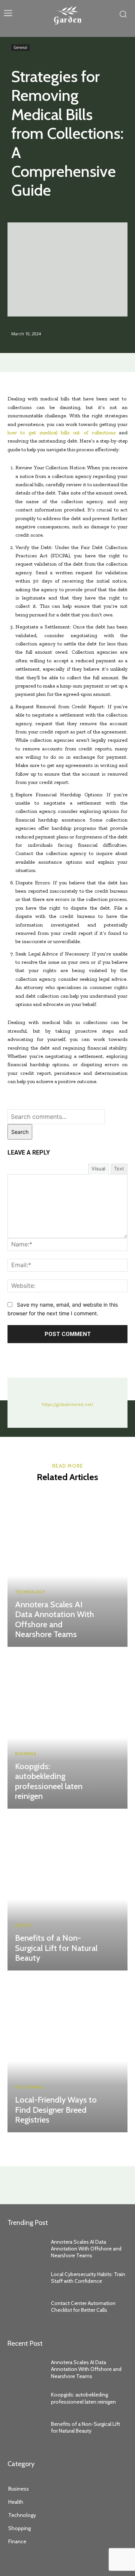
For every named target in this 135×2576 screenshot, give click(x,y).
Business (26, 1754)
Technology (30, 1592)
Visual (98, 1169)
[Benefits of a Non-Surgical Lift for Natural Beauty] (67, 1891)
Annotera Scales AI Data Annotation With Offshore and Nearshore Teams (55, 1619)
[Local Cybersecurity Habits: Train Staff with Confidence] (25, 2277)
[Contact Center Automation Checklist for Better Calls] (25, 2307)
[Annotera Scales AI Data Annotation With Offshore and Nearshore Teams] (67, 1568)
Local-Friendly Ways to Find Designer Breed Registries (56, 2110)
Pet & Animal (29, 2087)
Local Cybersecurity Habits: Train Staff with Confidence (88, 2278)
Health (23, 1926)
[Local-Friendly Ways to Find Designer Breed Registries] (67, 2053)
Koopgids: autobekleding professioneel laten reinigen (49, 1781)
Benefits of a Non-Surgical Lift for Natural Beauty (56, 1948)
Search (20, 1132)
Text (119, 1169)
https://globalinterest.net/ (67, 1404)
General (20, 47)
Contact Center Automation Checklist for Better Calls (83, 2307)
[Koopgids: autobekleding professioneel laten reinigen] (67, 1730)
